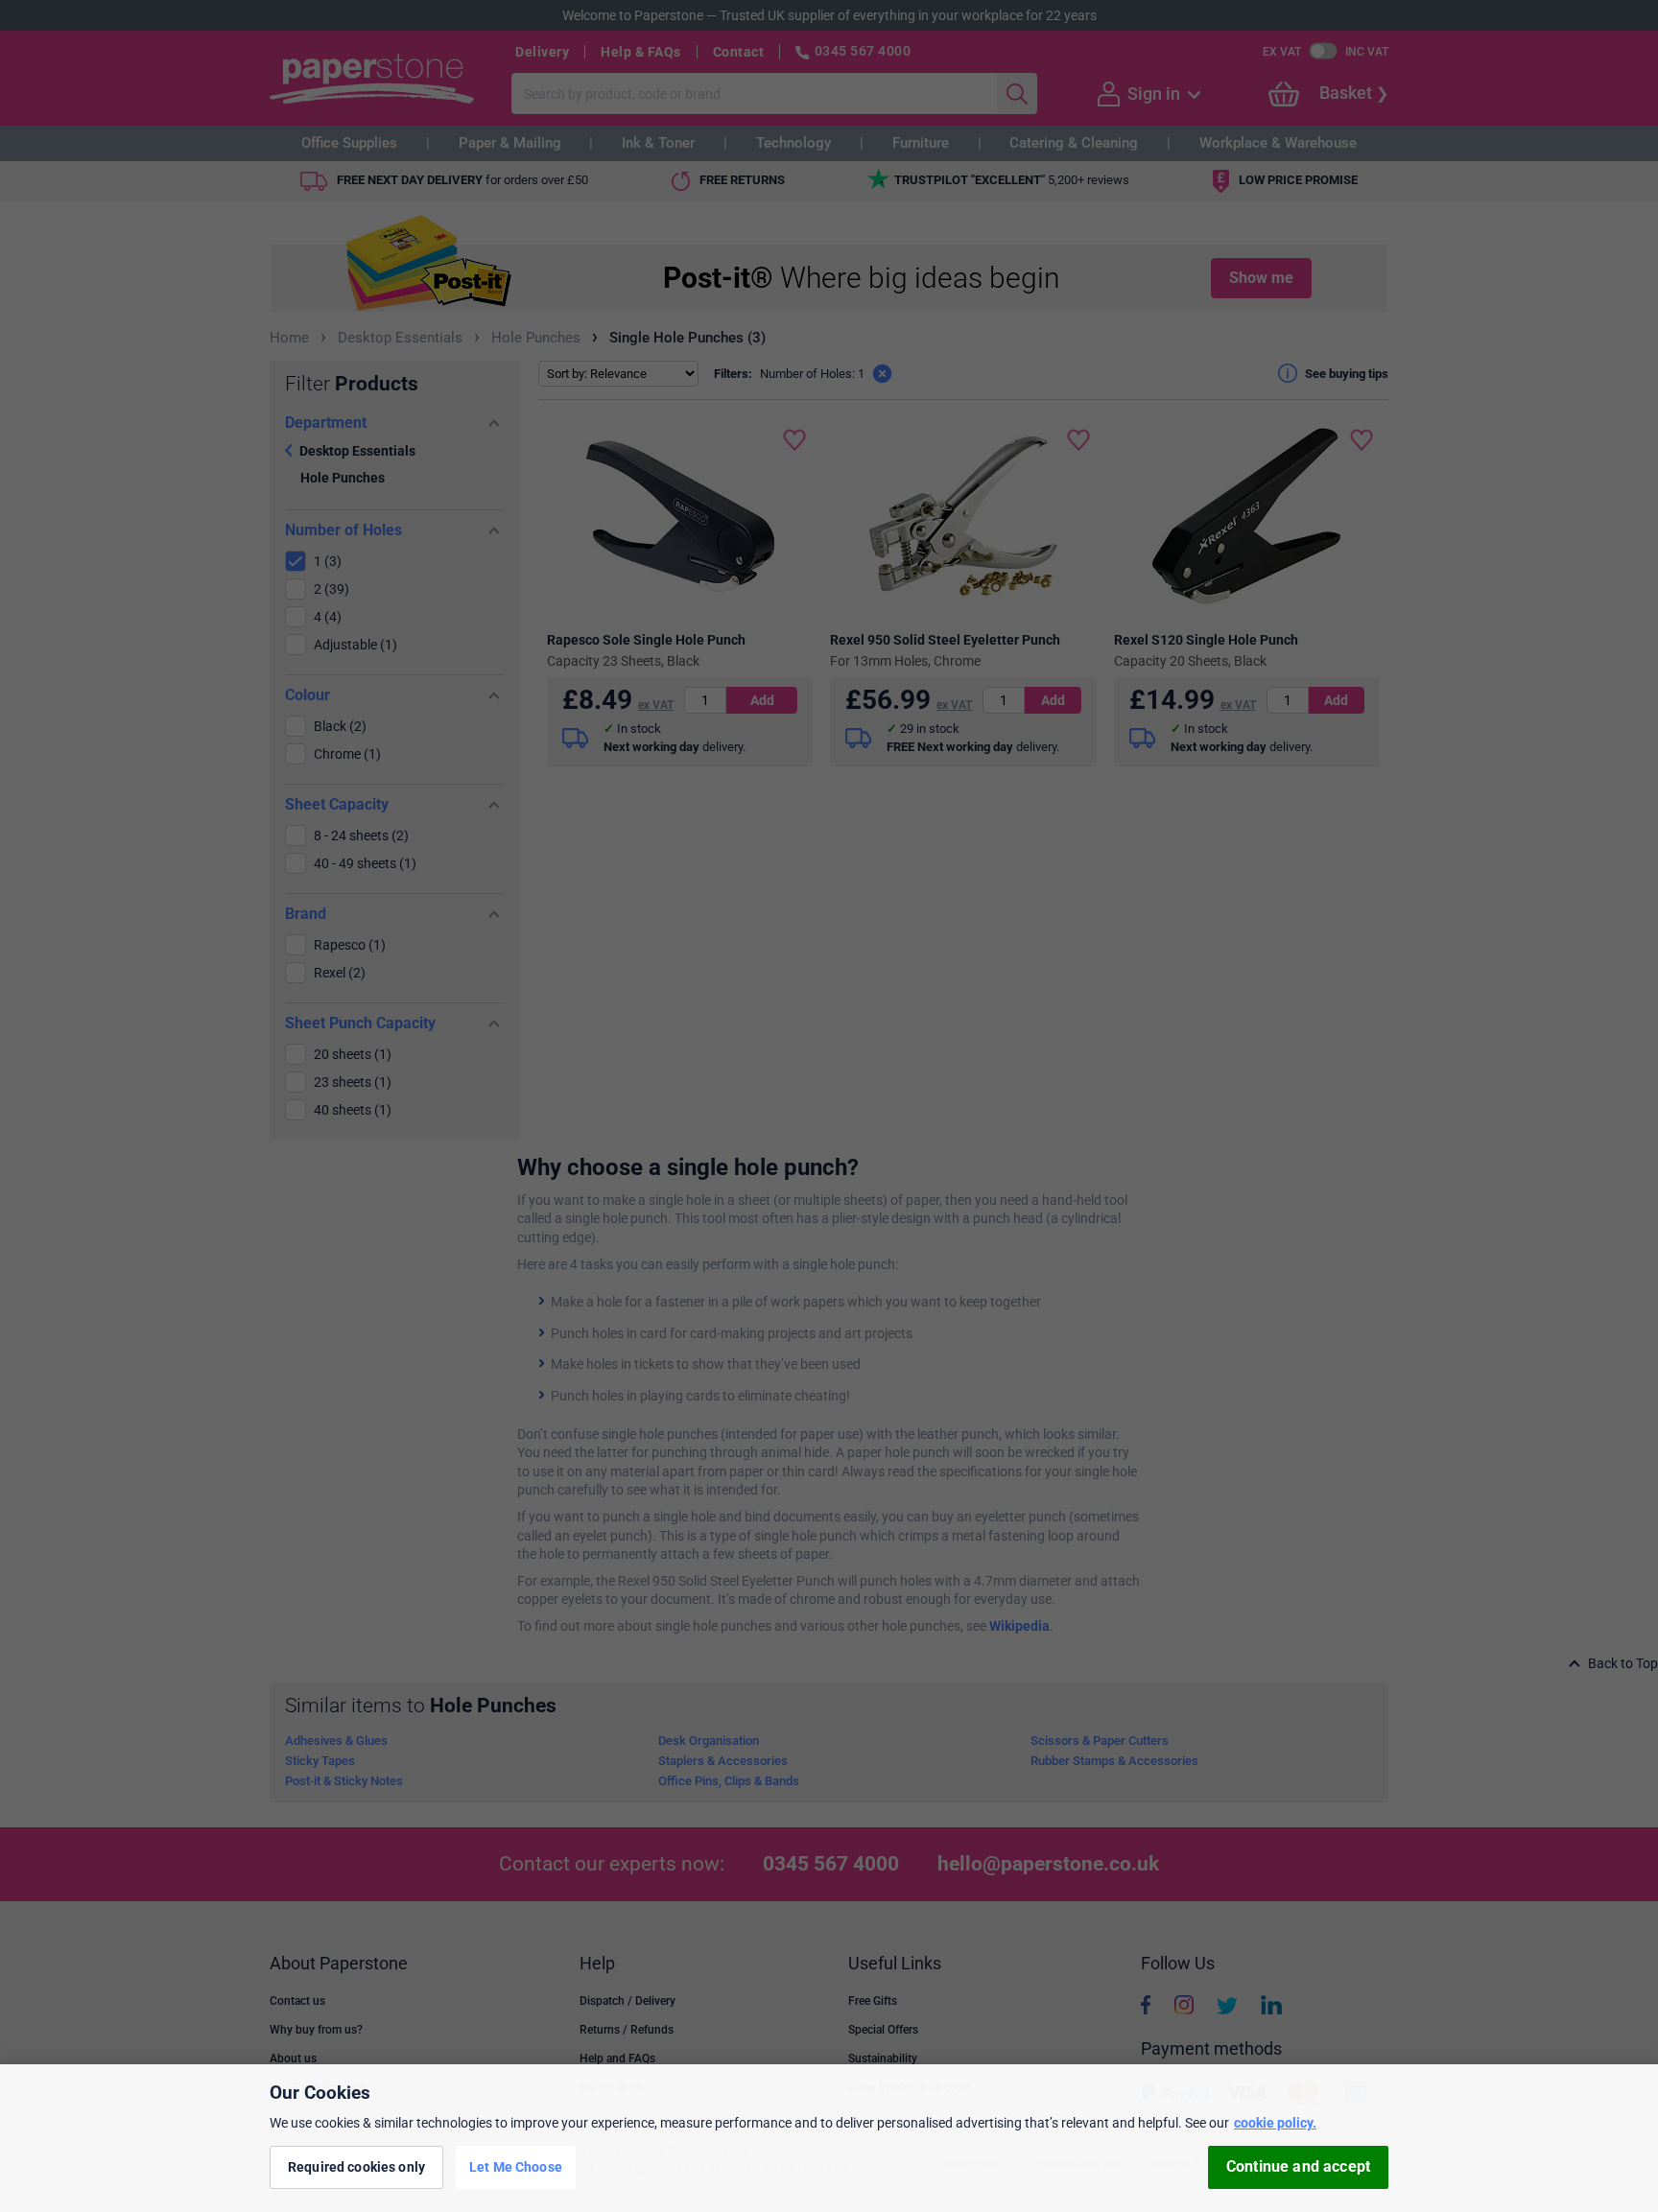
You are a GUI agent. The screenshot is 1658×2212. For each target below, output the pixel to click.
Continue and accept (1298, 2167)
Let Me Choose (516, 2167)
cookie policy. (1275, 2123)
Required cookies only (356, 2167)
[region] (829, 2138)
